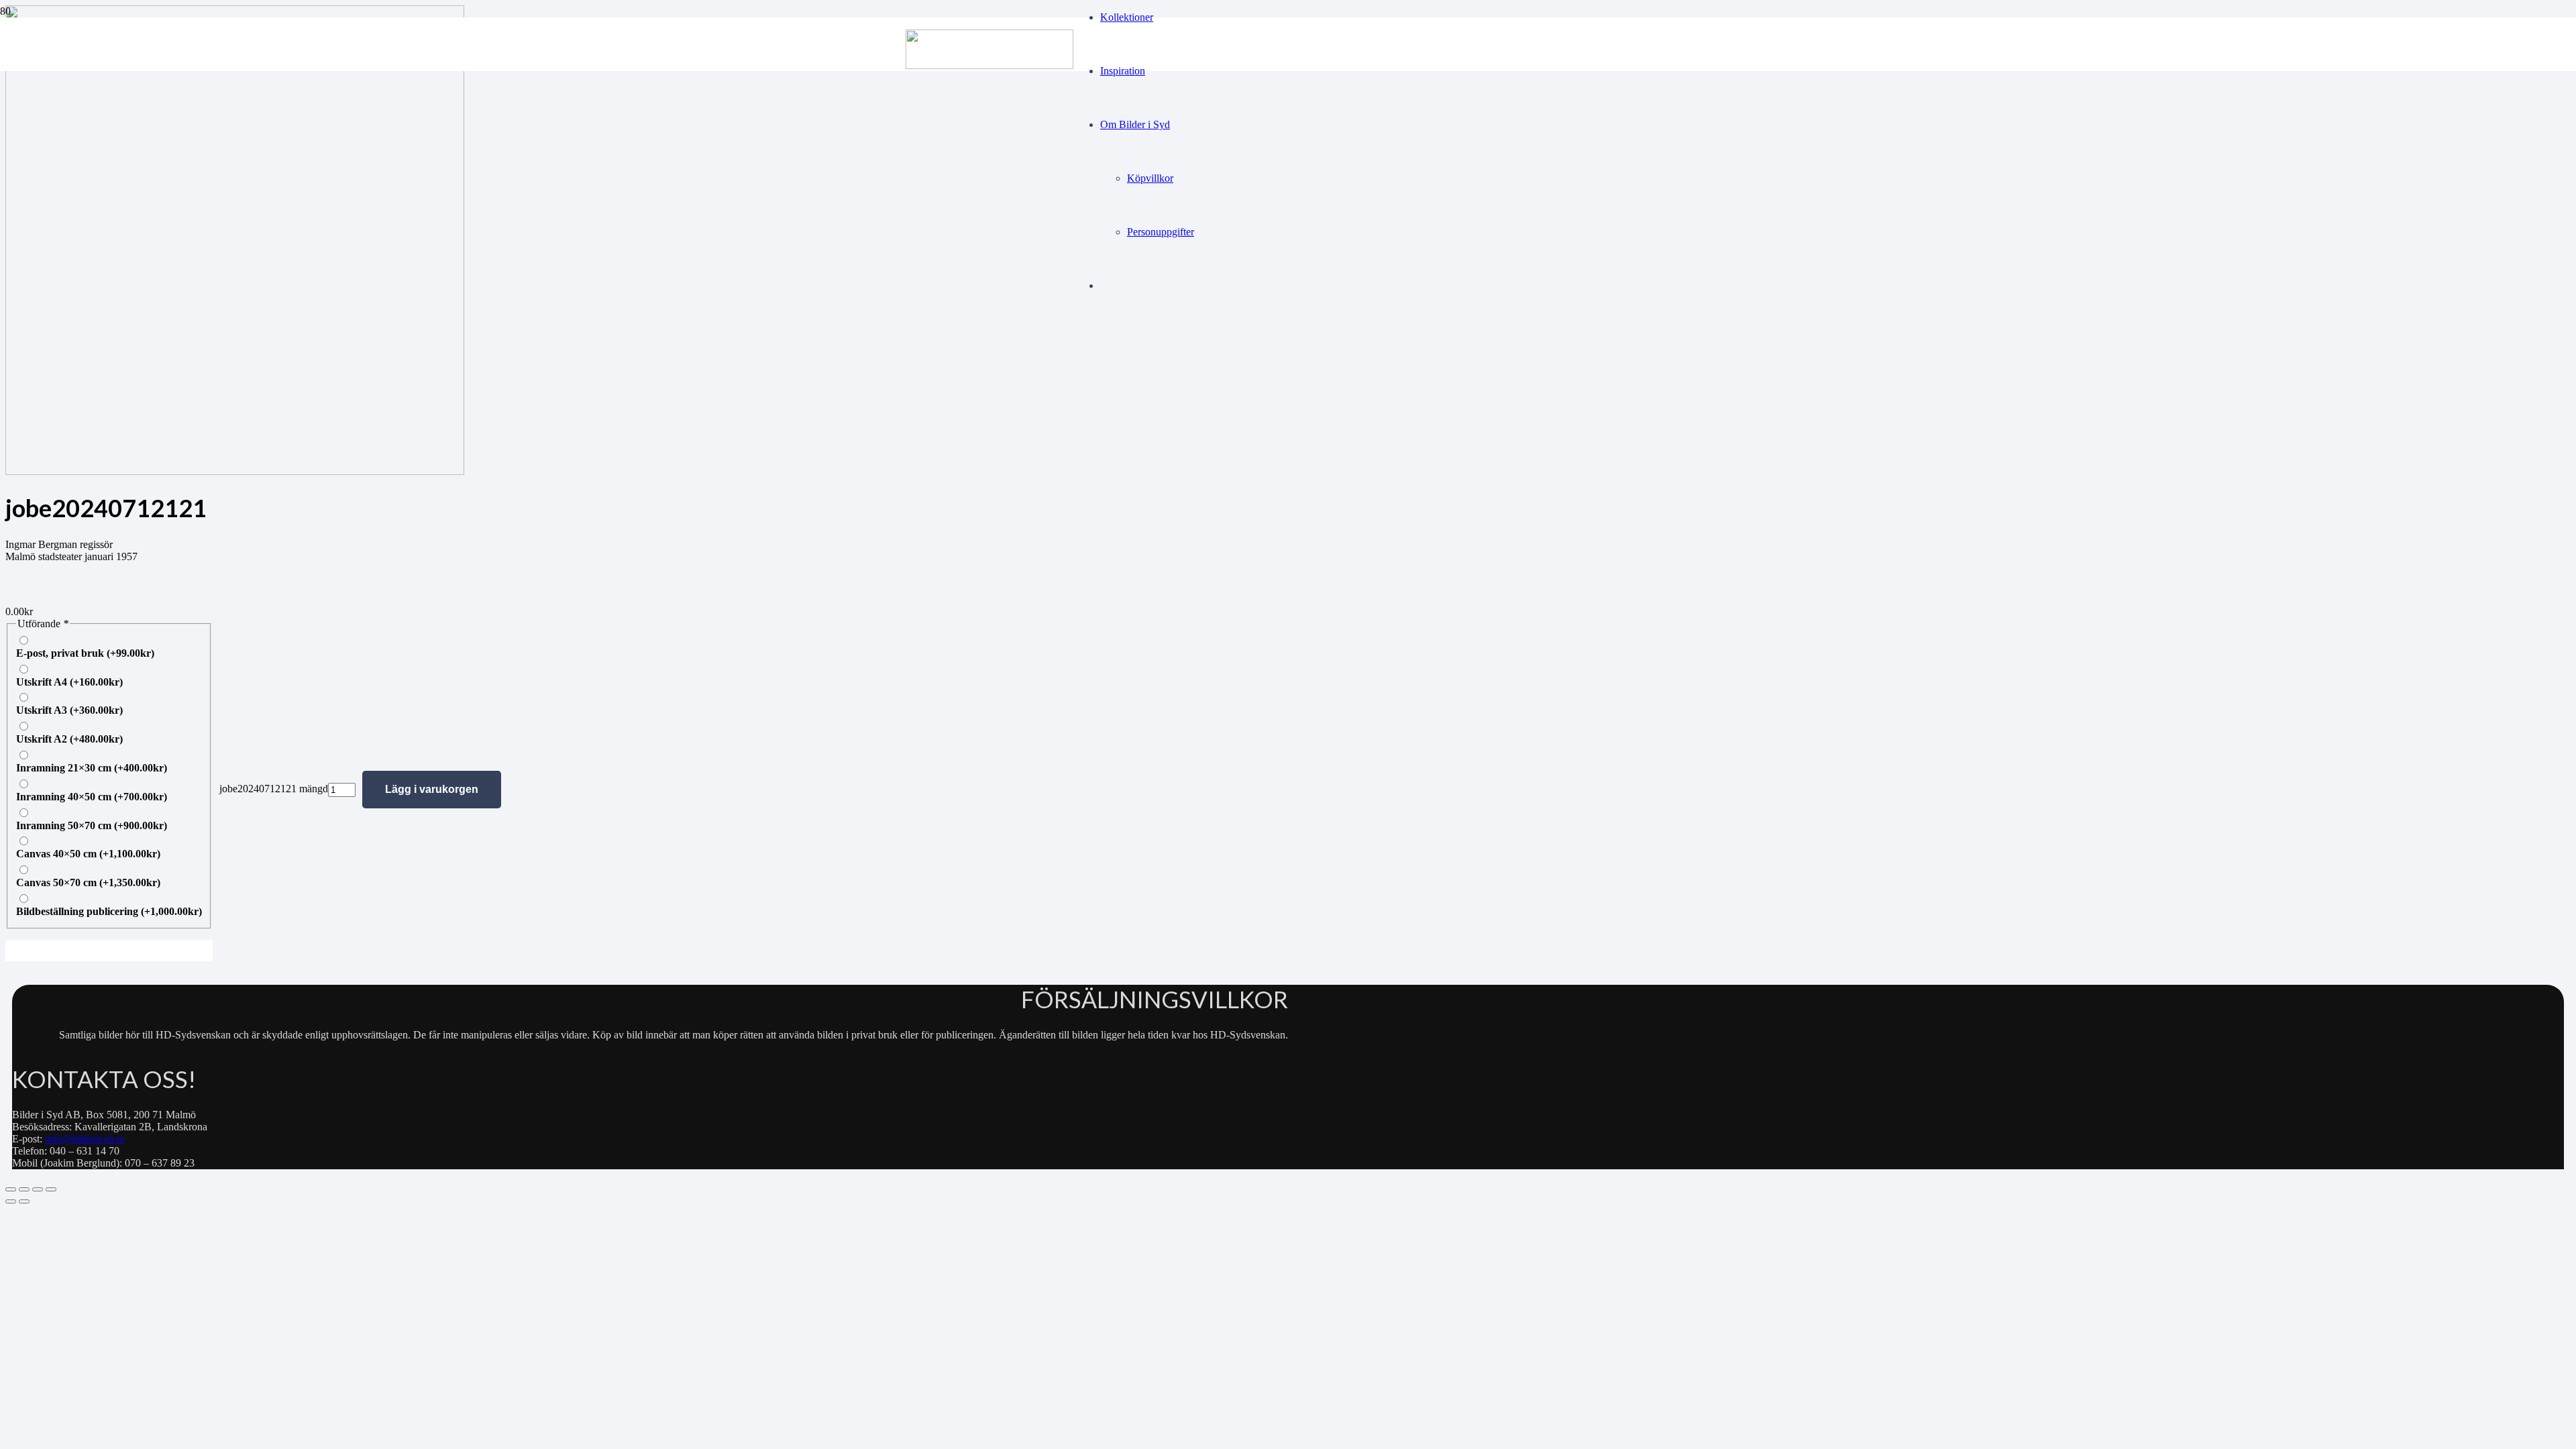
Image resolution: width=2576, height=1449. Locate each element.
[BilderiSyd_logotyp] (989, 65)
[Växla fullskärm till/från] (24, 1189)
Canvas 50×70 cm (88, 882)
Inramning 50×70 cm (92, 825)
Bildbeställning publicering (109, 911)
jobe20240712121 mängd (274, 789)
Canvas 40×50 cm (88, 854)
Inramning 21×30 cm (92, 768)
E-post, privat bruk (85, 653)
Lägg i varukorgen (432, 789)
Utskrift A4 (69, 682)
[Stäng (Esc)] (51, 1189)
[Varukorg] (1134, 350)
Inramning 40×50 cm (92, 797)
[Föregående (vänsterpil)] (11, 1201)
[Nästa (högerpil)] (24, 1201)
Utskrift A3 (69, 710)
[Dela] (38, 1189)
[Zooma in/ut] (11, 1189)
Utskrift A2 (69, 739)
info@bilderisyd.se (85, 1139)
